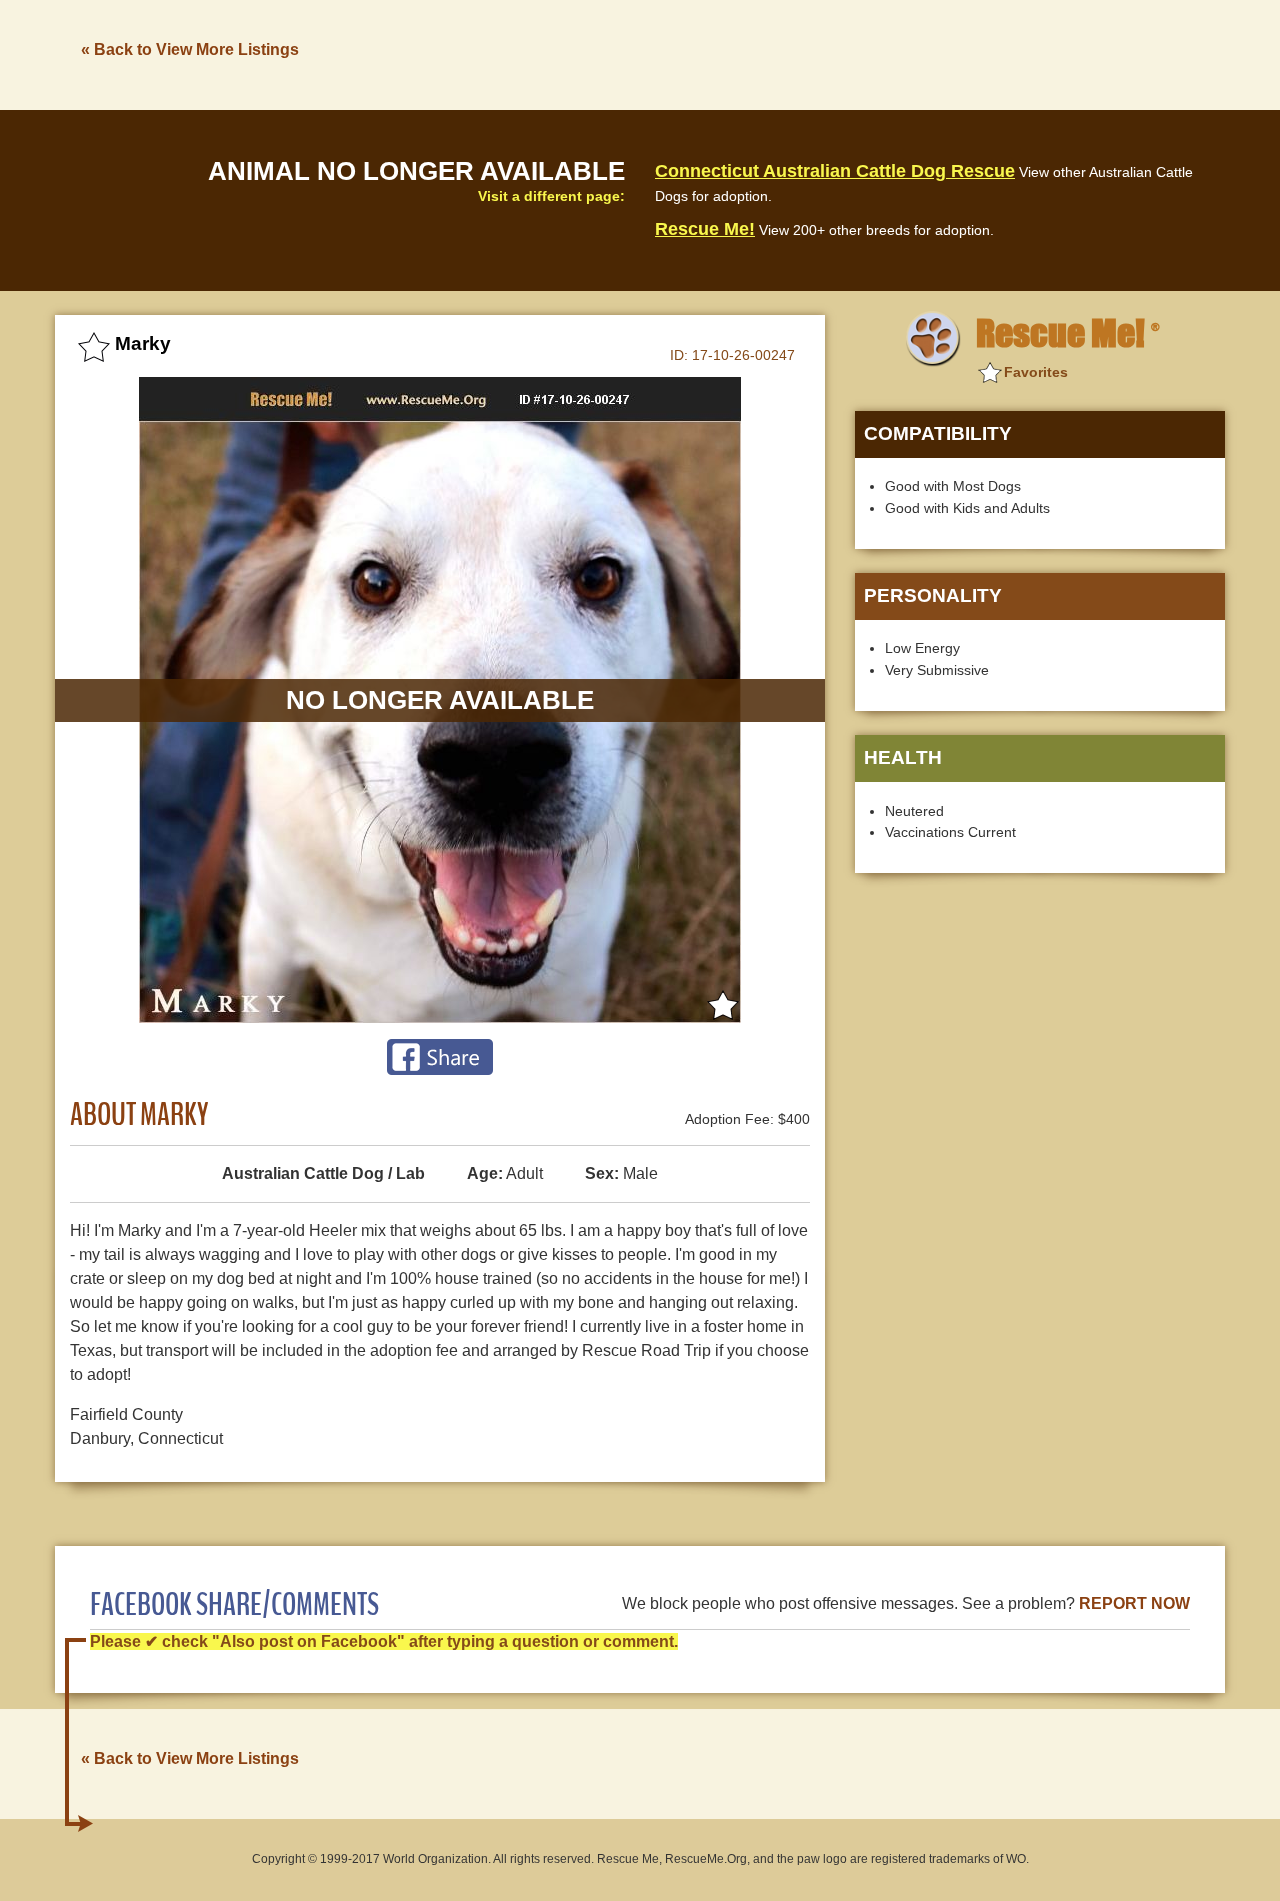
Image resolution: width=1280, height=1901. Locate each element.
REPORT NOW (1134, 1603)
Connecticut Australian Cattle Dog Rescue (835, 171)
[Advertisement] (861, 53)
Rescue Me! (705, 229)
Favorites (1036, 372)
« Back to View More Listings (190, 49)
